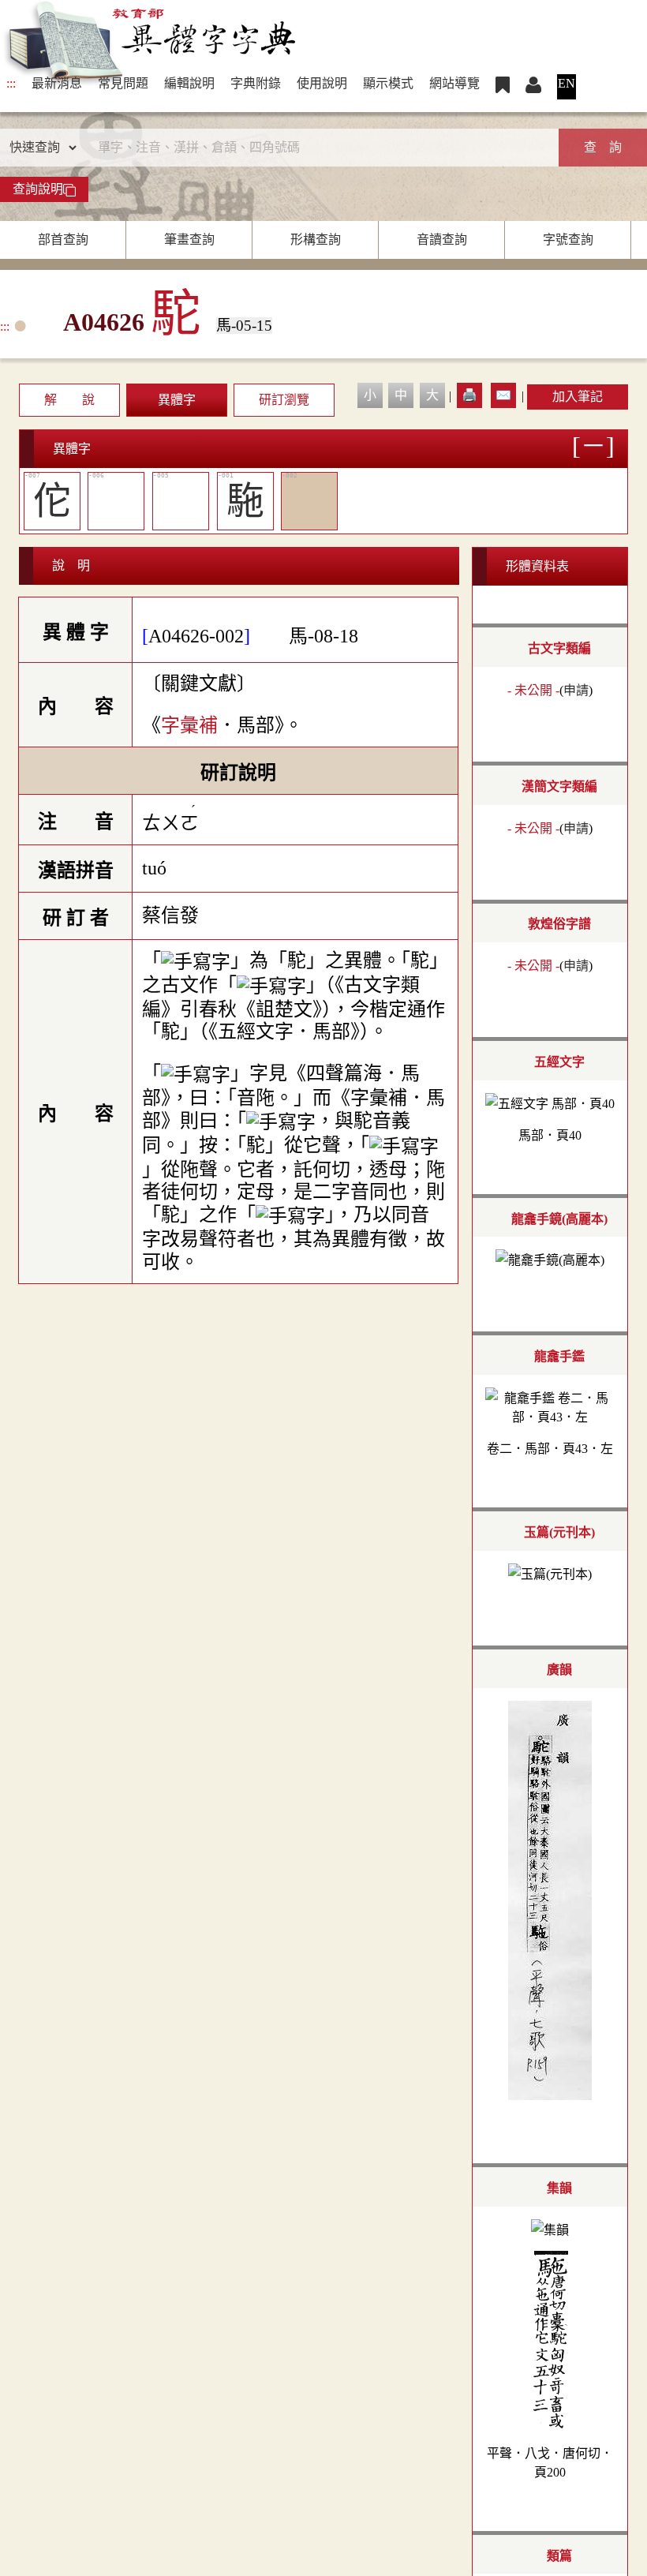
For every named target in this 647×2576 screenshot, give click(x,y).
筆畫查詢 (189, 240)
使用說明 (322, 83)
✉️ (503, 395)
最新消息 (57, 83)
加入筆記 (578, 397)
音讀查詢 (442, 240)
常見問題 (123, 83)
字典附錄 (256, 83)
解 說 (69, 400)
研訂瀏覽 (284, 400)
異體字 (177, 400)
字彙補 (189, 725)
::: (11, 83)
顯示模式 (388, 83)
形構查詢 (316, 240)
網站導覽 (454, 83)
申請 (576, 690)
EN (567, 83)
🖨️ (469, 395)
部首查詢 (63, 240)
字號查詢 (568, 240)
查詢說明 (38, 189)
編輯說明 (189, 83)
